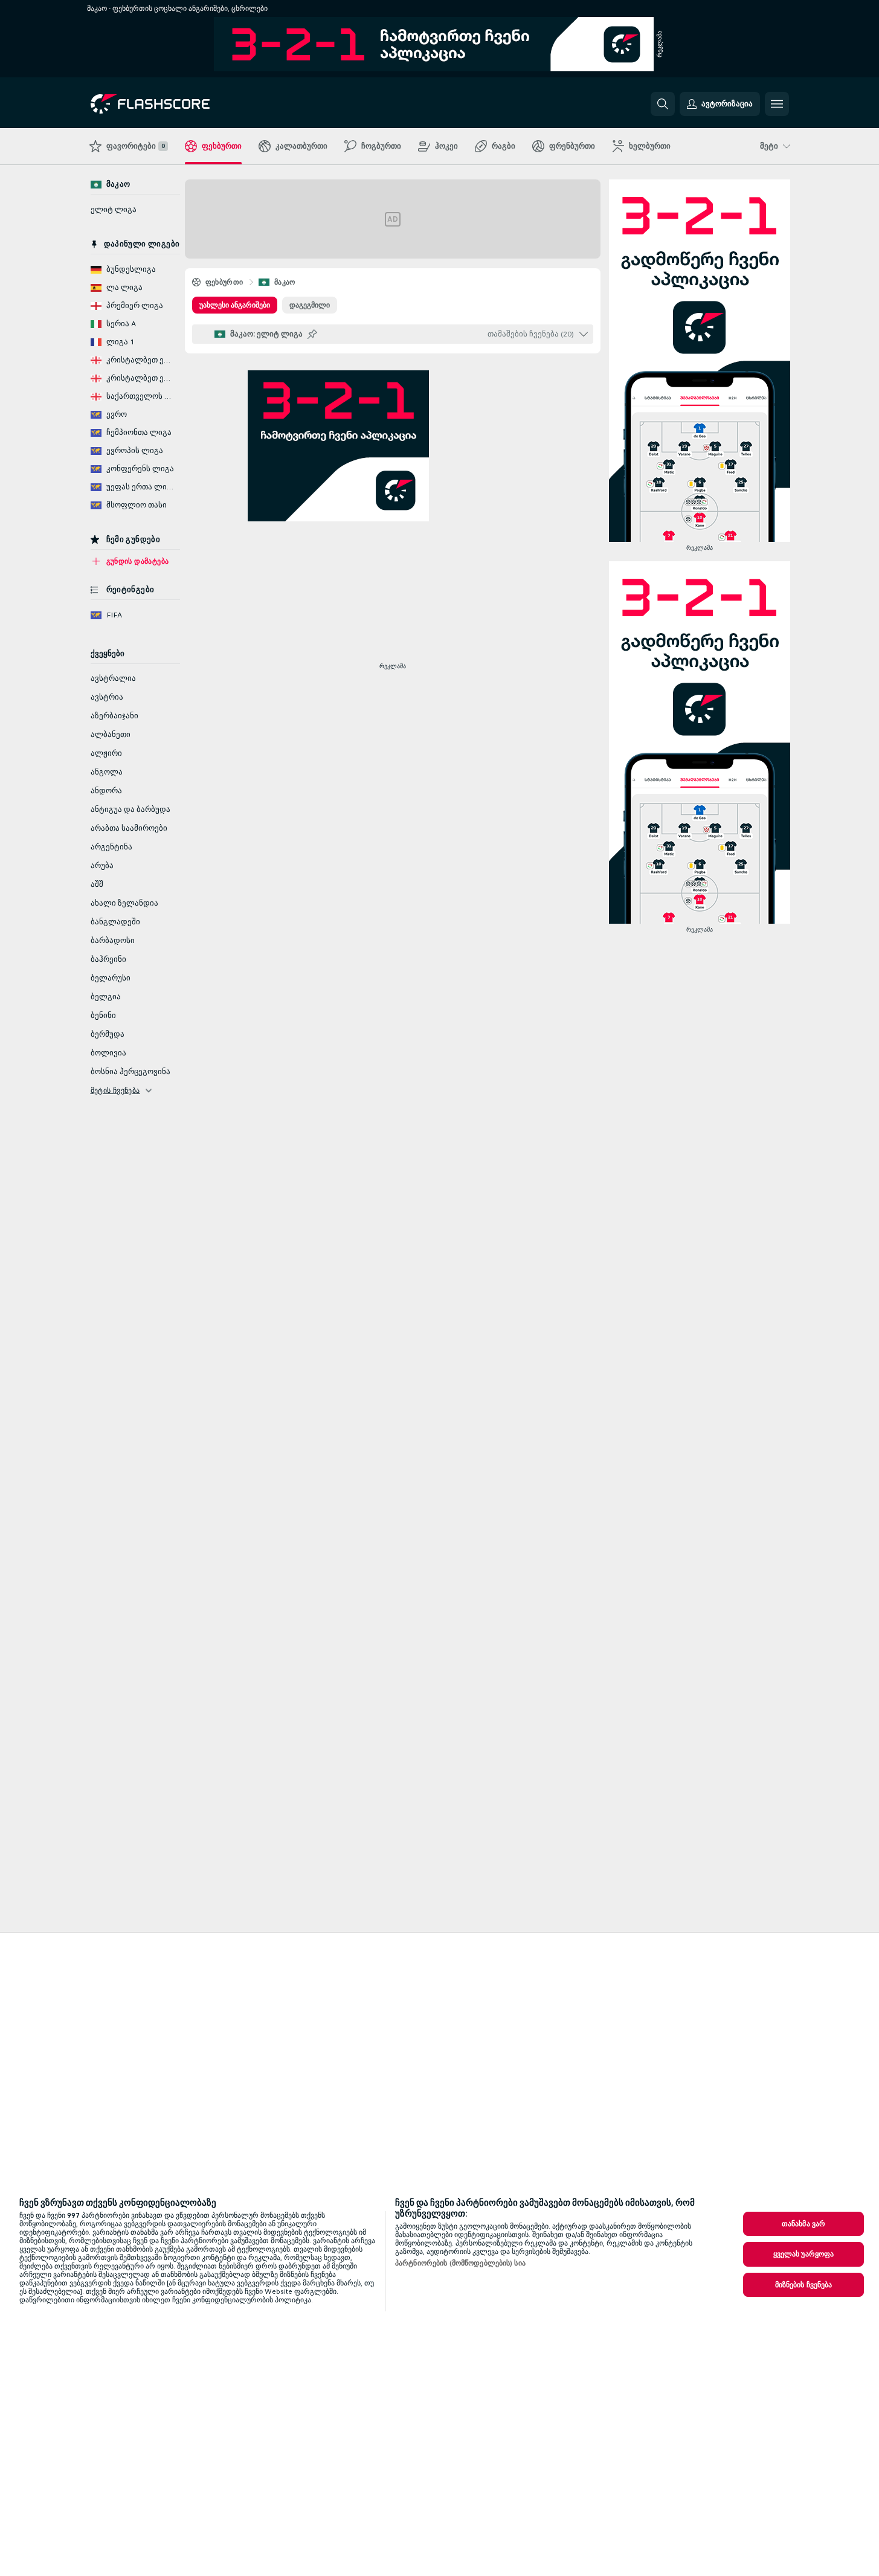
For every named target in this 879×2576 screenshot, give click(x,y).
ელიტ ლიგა (114, 210)
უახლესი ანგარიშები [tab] (235, 305)
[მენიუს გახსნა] (777, 104)
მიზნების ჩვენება (804, 2285)
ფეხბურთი (224, 282)
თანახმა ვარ (803, 2224)
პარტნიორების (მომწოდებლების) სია (460, 2263)
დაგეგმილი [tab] (310, 305)
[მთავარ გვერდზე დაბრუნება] (174, 104)
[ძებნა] (663, 104)
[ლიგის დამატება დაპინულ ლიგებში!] (312, 334)
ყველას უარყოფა (804, 2254)
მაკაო (285, 282)
